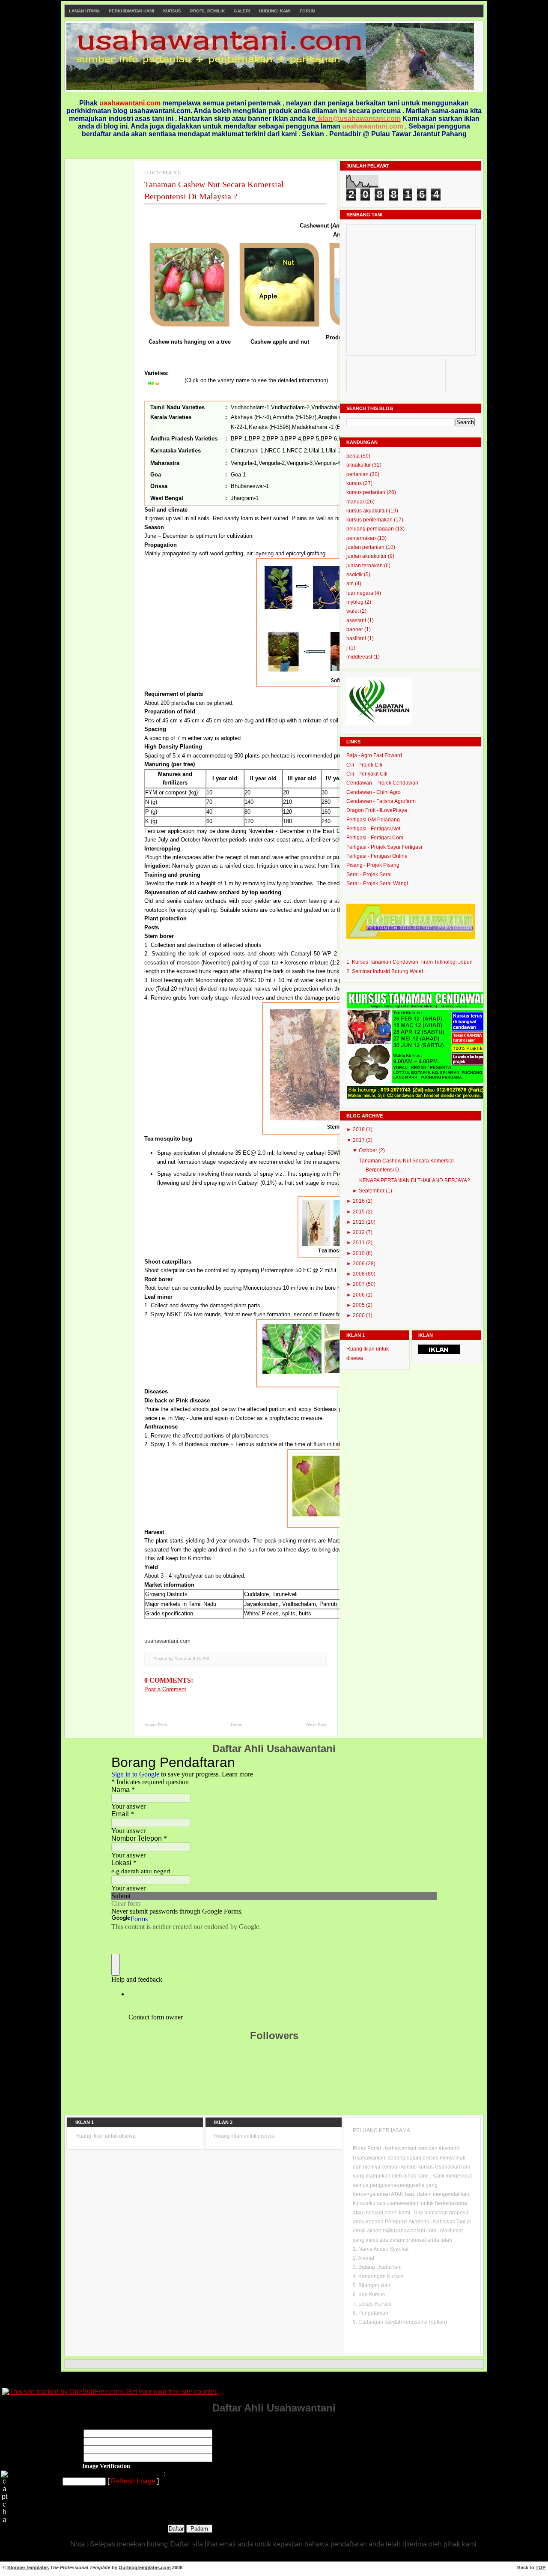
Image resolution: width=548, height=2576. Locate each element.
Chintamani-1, (248, 451)
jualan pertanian (366, 547)
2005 (359, 1305)
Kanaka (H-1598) (270, 427)
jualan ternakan (365, 566)
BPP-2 (257, 439)
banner (355, 629)
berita (354, 456)
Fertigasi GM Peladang (373, 820)
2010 (359, 1253)
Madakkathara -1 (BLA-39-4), (328, 427)
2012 (359, 1232)
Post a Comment (165, 1689)
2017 (359, 1140)
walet (353, 611)
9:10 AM (201, 1658)
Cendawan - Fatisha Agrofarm (381, 801)
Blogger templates (28, 2567)
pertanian (358, 474)
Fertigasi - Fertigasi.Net (373, 829)
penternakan (362, 538)
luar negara (360, 593)
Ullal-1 (316, 451)
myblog (356, 602)
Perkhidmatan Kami (131, 11)
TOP (541, 2567)
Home (237, 1725)
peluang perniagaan (371, 529)
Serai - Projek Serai (369, 875)
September (372, 1191)
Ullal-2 (334, 451)
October (369, 1150)
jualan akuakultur (367, 556)
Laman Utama (84, 11)
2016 (359, 1201)
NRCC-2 (297, 451)
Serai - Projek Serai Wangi (377, 884)
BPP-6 (329, 439)
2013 (359, 1222)
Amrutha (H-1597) (295, 417)
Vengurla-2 (272, 463)
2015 (359, 1212)
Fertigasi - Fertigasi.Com (375, 838)
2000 (359, 1315)
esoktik (355, 575)
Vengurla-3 (299, 463)
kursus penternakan (370, 520)
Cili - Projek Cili (364, 765)
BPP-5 (311, 439)
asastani (357, 620)
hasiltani (357, 638)
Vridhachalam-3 (331, 407)
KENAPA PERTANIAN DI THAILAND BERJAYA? (415, 1180)
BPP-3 (275, 439)
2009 (359, 1264)
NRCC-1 (275, 451)
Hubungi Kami (275, 11)
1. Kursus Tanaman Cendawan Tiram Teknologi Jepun (410, 962)
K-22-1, (240, 427)
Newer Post (156, 1725)
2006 (359, 1295)
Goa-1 (238, 475)
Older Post (316, 1725)
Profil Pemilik (207, 11)
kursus (355, 483)
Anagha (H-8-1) (337, 417)
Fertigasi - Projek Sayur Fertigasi (384, 847)
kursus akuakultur (368, 511)
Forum (307, 11)
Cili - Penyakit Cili (367, 774)
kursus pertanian (366, 492)
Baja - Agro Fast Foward (374, 755)
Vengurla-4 (327, 463)
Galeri (242, 11)
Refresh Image (133, 2481)
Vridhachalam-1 (250, 407)
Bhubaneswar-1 (250, 486)
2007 (359, 1284)
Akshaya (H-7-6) (251, 417)
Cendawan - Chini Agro (374, 792)
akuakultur (359, 465)
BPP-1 (239, 439)
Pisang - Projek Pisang (373, 865)
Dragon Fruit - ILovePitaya (377, 810)
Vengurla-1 (244, 463)
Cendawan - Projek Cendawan (382, 783)
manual (356, 502)
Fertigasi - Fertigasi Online (377, 856)
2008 (359, 1274)
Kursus (172, 11)
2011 (359, 1243)
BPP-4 (293, 439)
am (351, 584)
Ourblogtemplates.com (145, 2567)
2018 (359, 1129)
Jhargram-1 (245, 498)
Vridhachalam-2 (290, 407)
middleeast (360, 657)
